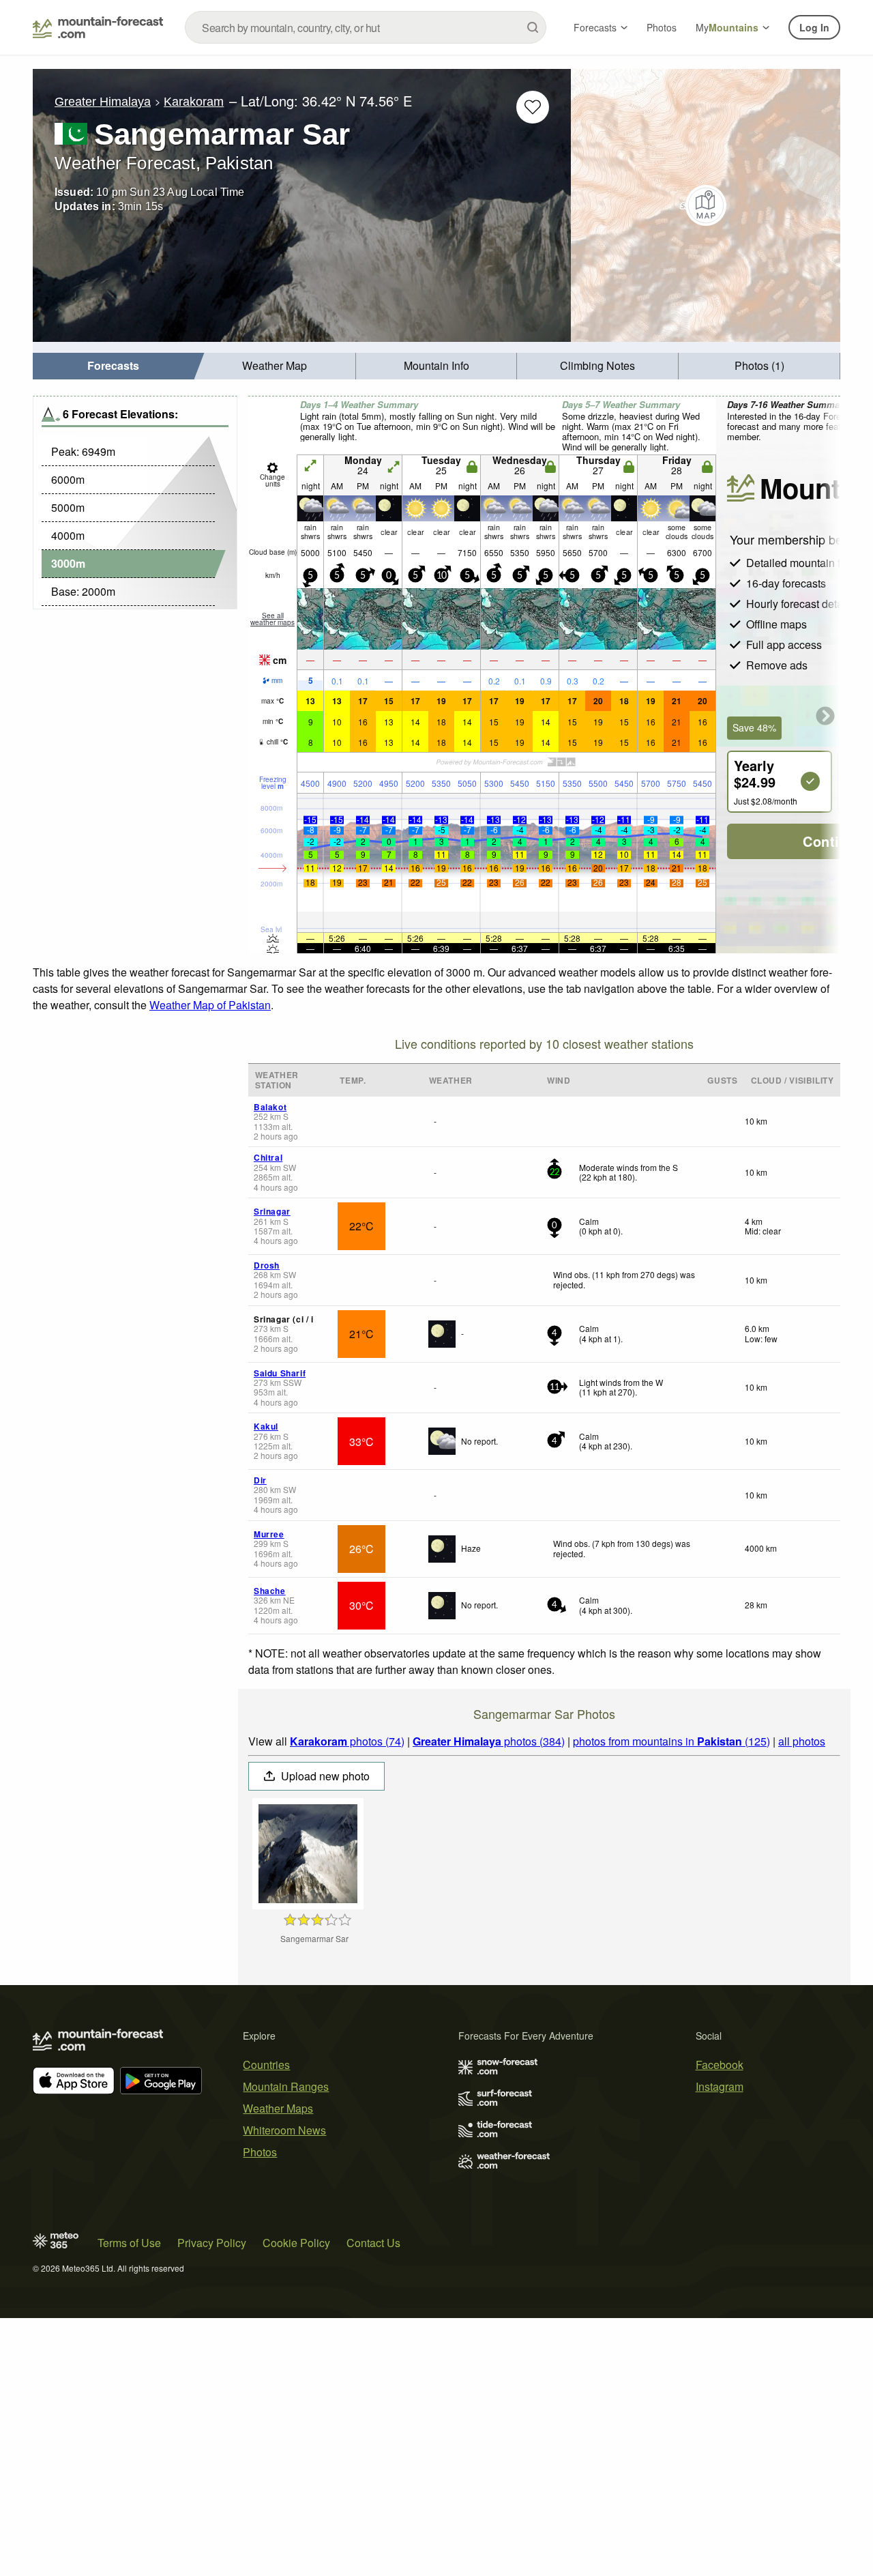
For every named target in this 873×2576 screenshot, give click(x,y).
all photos (802, 1741)
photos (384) (489, 1741)
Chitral (268, 1157)
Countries (266, 2065)
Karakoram (194, 102)
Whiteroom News (284, 2130)
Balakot (270, 1107)
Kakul (266, 1426)
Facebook (720, 2065)
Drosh (267, 1265)
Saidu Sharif (280, 1373)
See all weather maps (272, 619)
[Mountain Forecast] (98, 27)
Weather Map (275, 365)
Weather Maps (278, 2108)
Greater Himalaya (103, 102)
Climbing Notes (597, 365)
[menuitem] (114, 366)
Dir (260, 1480)
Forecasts (595, 27)
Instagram (720, 2086)
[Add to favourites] (533, 107)
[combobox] (366, 27)
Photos (662, 27)
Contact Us (373, 2243)
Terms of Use (129, 2243)
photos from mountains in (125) (671, 1741)
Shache (270, 1591)
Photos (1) (759, 365)
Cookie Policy (296, 2243)
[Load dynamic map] (706, 205)
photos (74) (347, 1741)
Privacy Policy (212, 2243)
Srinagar (272, 1211)
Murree (269, 1534)
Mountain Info (436, 365)
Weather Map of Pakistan (210, 1005)
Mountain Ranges (286, 2086)
